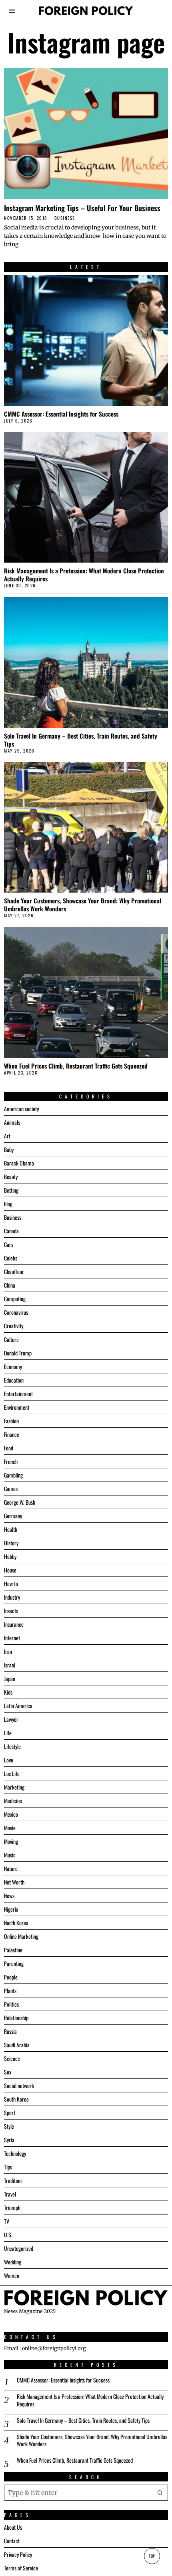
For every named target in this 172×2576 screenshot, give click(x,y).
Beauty (11, 1176)
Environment (17, 1407)
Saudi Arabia (17, 2045)
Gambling (13, 1475)
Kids (8, 1692)
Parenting (14, 1963)
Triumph (12, 2208)
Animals (12, 1122)
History (11, 1543)
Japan (10, 1678)
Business (65, 218)
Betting (11, 1190)
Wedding (13, 2262)
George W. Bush (20, 1502)
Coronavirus (16, 1312)
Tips (8, 2167)
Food (9, 1448)
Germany (13, 1516)
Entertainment (18, 1394)
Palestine (13, 1950)
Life (8, 1733)
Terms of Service (21, 2568)
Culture (11, 1339)
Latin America (18, 1706)
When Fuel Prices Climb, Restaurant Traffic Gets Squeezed (76, 1066)
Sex (8, 2072)
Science (12, 2058)
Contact (12, 2541)
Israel (10, 1665)
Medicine (13, 1801)
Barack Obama (19, 1163)
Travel (10, 2194)
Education (14, 1380)
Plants (10, 1990)
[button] (160, 2493)
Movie (10, 1828)
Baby (9, 1149)
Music (10, 1855)
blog (8, 1204)
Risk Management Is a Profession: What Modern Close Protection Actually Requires (84, 575)
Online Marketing (21, 1936)
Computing (15, 1299)
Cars (9, 1244)
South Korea (16, 2099)
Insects (11, 1611)
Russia (10, 2031)
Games (11, 1489)
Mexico (11, 1814)
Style (9, 2126)
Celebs (11, 1258)
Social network (19, 2085)
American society (21, 1109)
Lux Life (12, 1773)
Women (12, 2275)
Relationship (16, 2018)
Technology (15, 2153)
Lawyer (11, 1719)
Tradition (13, 2180)
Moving (11, 1841)
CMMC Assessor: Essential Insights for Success (61, 414)
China (10, 1285)
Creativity (14, 1326)
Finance (12, 1434)
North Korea (16, 1923)
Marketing (14, 1787)
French (11, 1461)
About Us (13, 2527)
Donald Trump (18, 1353)
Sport (10, 2113)
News (9, 1895)
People (11, 1977)
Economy (13, 1366)
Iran (8, 1651)
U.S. (8, 2235)
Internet (12, 1638)
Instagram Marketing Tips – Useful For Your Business (82, 208)
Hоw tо (11, 1583)
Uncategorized (19, 2248)
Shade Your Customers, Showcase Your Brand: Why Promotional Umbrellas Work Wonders (83, 905)
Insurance (14, 1624)
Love (9, 1760)
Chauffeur (14, 1271)
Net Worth (14, 1882)
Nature (11, 1868)
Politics (11, 2004)
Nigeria (11, 1909)
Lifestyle (12, 1746)
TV (7, 2221)
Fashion (11, 1421)
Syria (9, 2140)
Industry (12, 1597)
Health (11, 1529)
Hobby (10, 1556)
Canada (11, 1231)
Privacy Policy (18, 2554)
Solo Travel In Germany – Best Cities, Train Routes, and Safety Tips (81, 740)
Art (7, 1136)
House (10, 1570)
